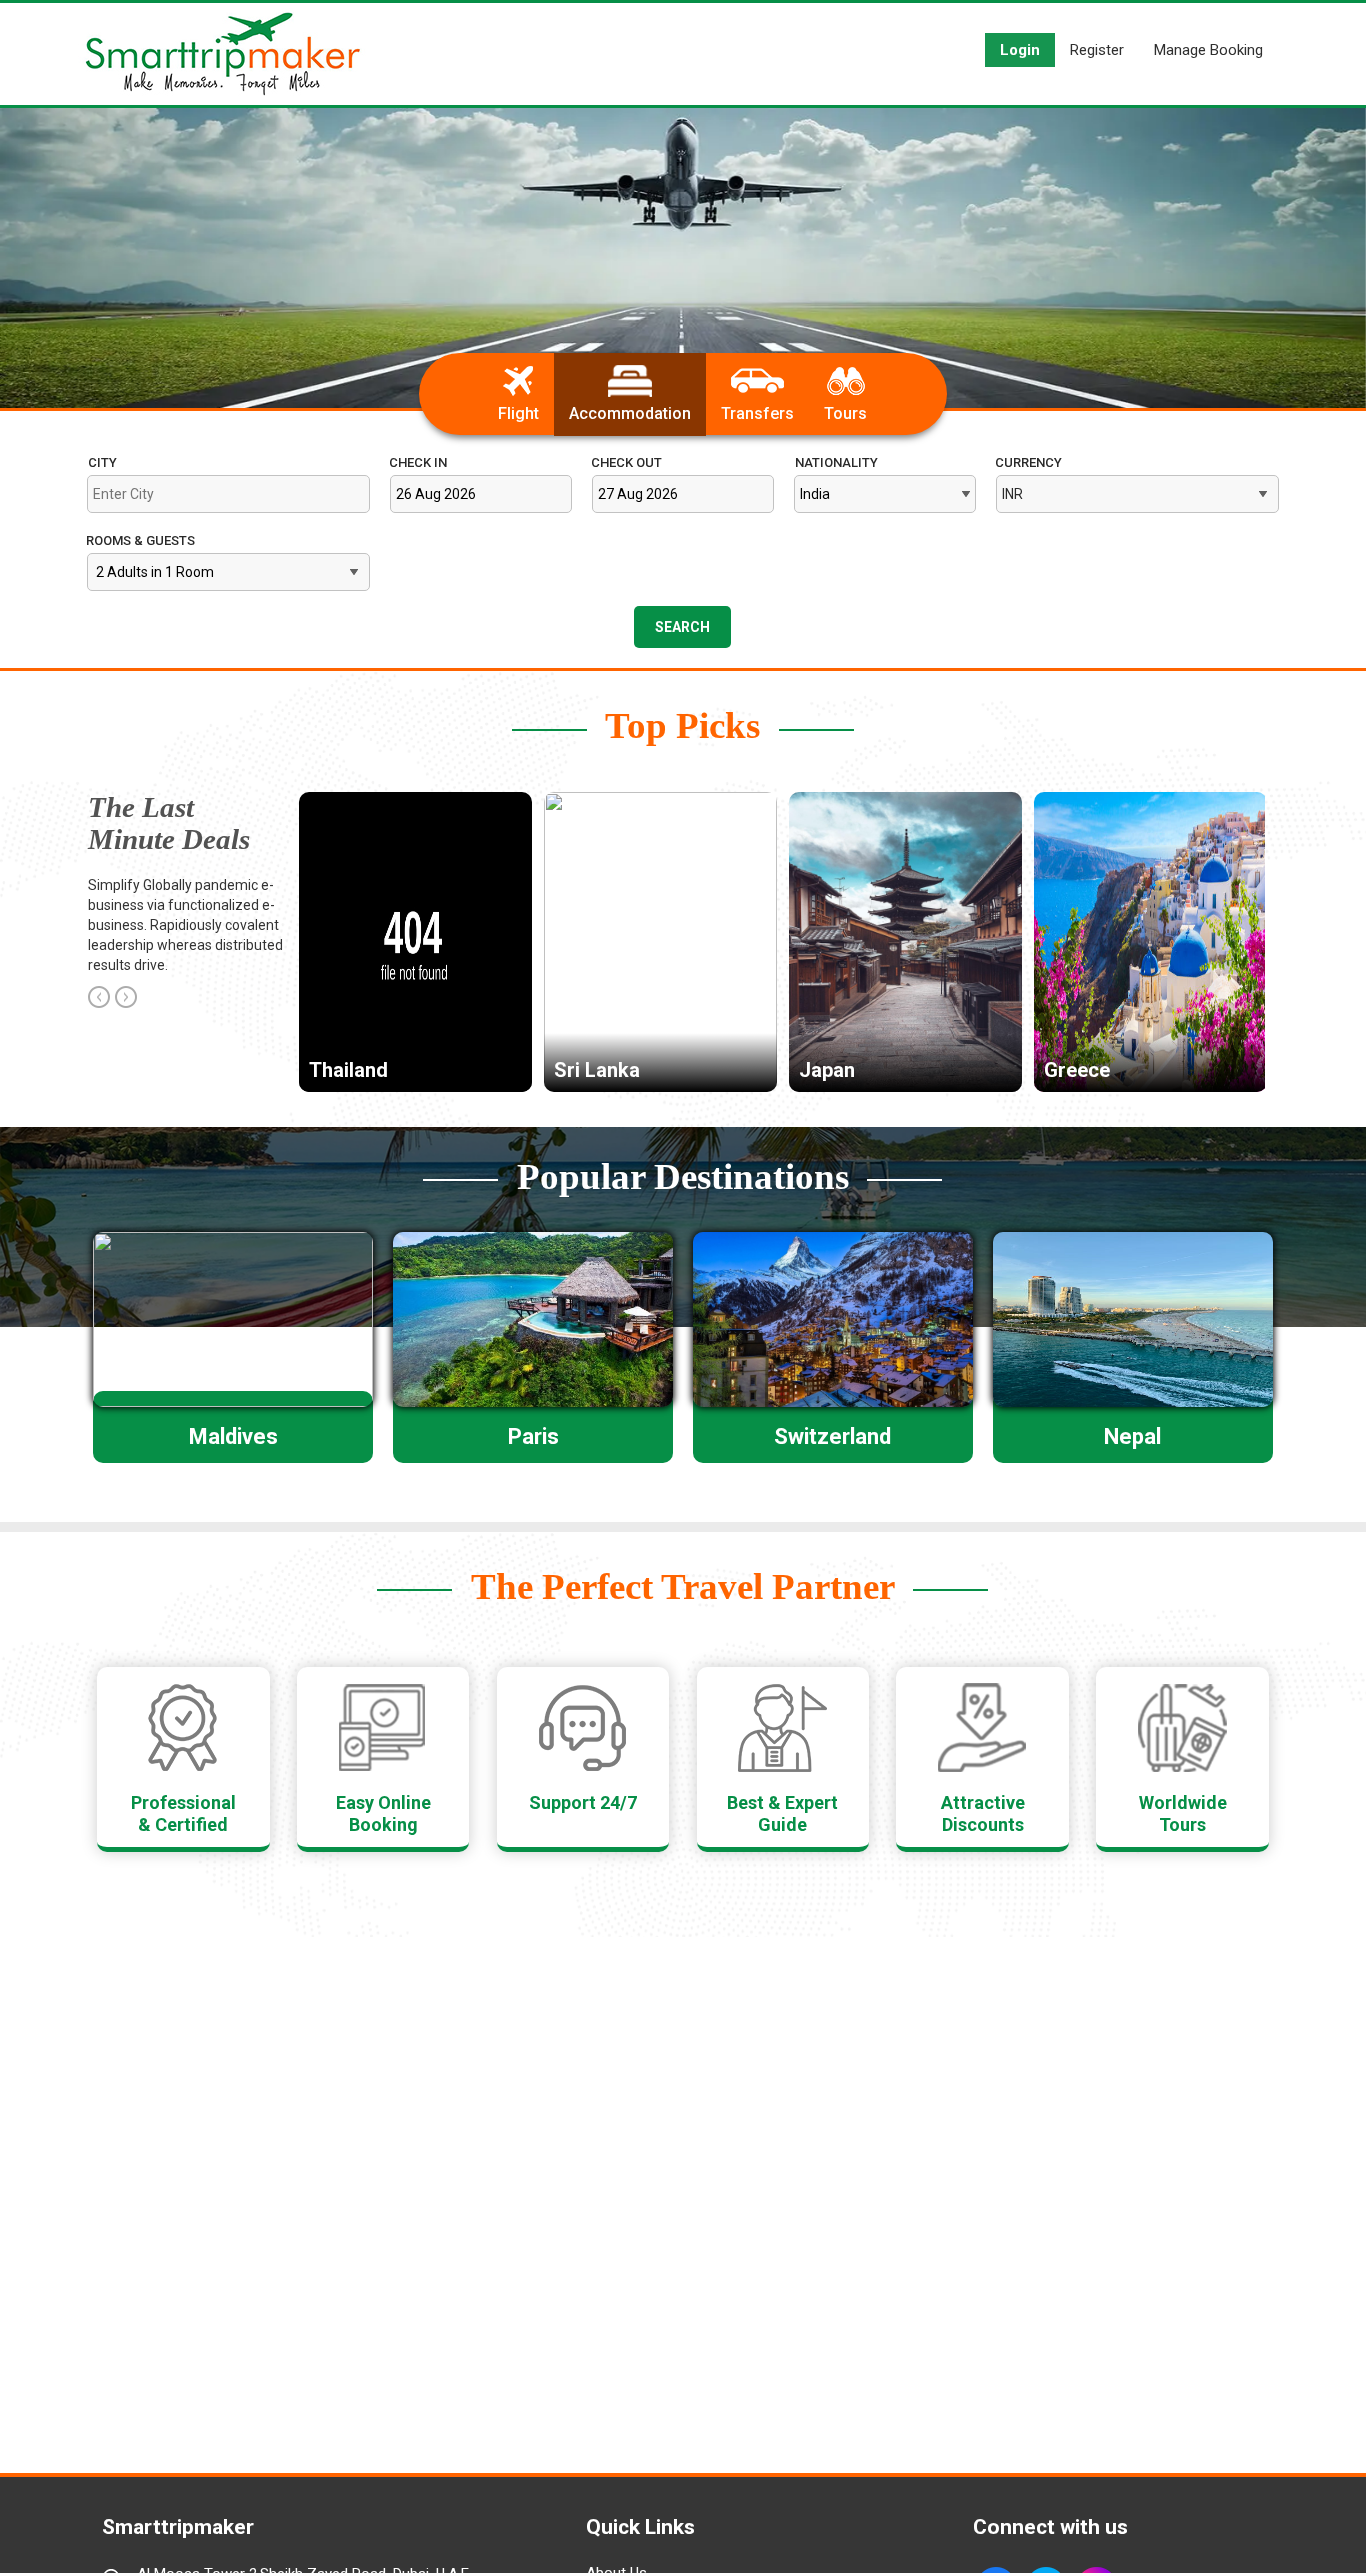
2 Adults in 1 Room (155, 572)
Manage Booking (1208, 50)
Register (1097, 50)
